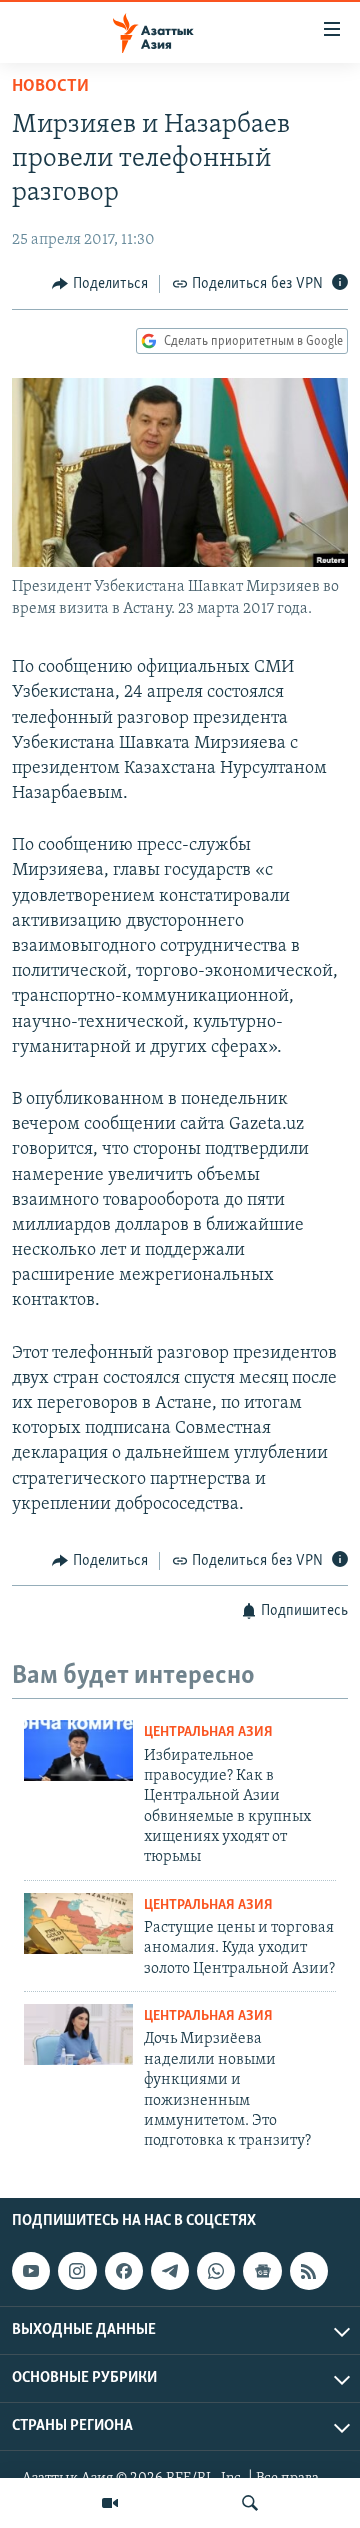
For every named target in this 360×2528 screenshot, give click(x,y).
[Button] (100, 284)
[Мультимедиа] (110, 2503)
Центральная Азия (208, 1732)
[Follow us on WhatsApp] (216, 2271)
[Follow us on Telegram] (170, 2271)
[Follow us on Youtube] (31, 2271)
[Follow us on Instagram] (77, 2271)
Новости (50, 87)
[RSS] (309, 2271)
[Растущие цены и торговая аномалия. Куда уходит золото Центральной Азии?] (78, 1923)
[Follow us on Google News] (262, 2271)
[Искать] (250, 2503)
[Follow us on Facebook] (124, 2271)
